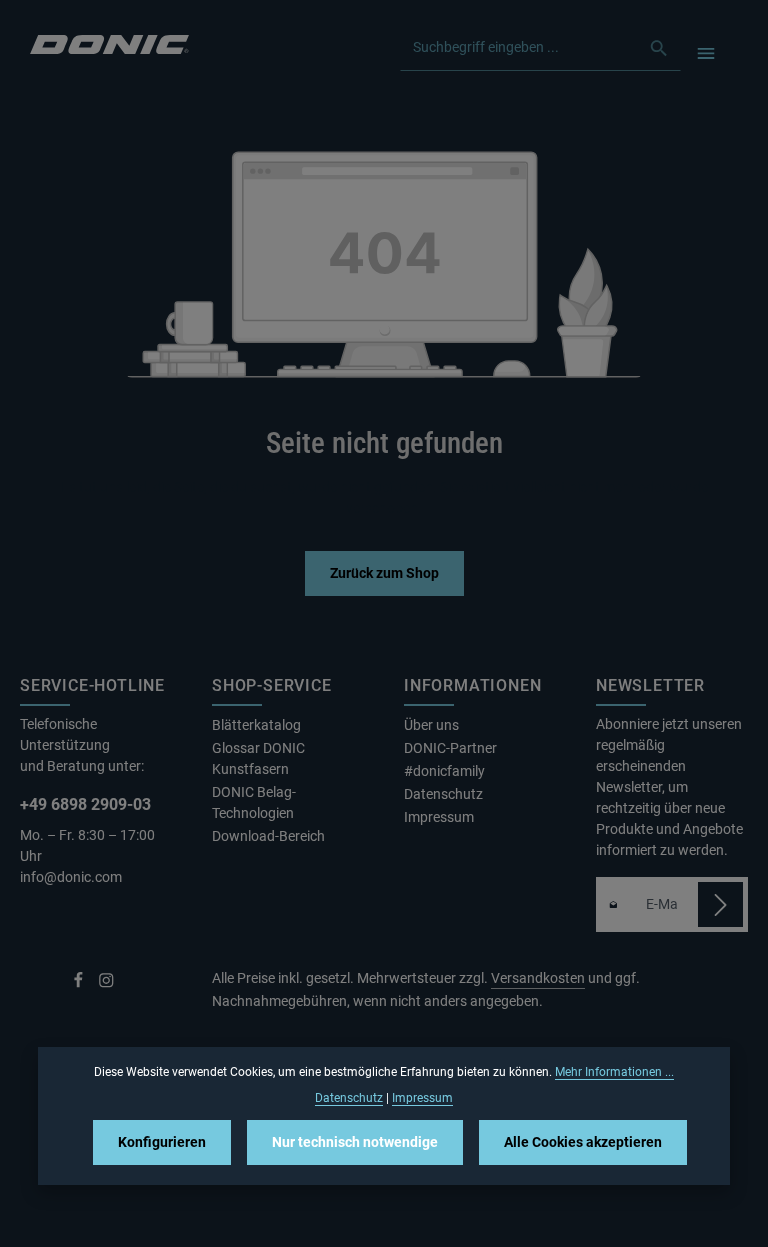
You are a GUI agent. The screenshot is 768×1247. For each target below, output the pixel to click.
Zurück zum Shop (384, 573)
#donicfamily (444, 771)
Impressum (439, 817)
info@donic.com (72, 877)
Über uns (431, 725)
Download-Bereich (268, 836)
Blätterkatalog (256, 725)
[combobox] (519, 48)
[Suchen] (659, 48)
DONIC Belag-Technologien (254, 802)
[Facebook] (80, 984)
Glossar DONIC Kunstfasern (258, 758)
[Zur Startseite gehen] (109, 42)
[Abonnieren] (720, 904)
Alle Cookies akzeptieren (583, 1142)
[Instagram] (106, 984)
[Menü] (705, 52)
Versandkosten (538, 978)
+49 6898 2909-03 (85, 804)
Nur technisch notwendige (355, 1142)
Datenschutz (443, 794)
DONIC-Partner (450, 748)
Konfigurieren (162, 1142)
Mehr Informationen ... (614, 1072)
